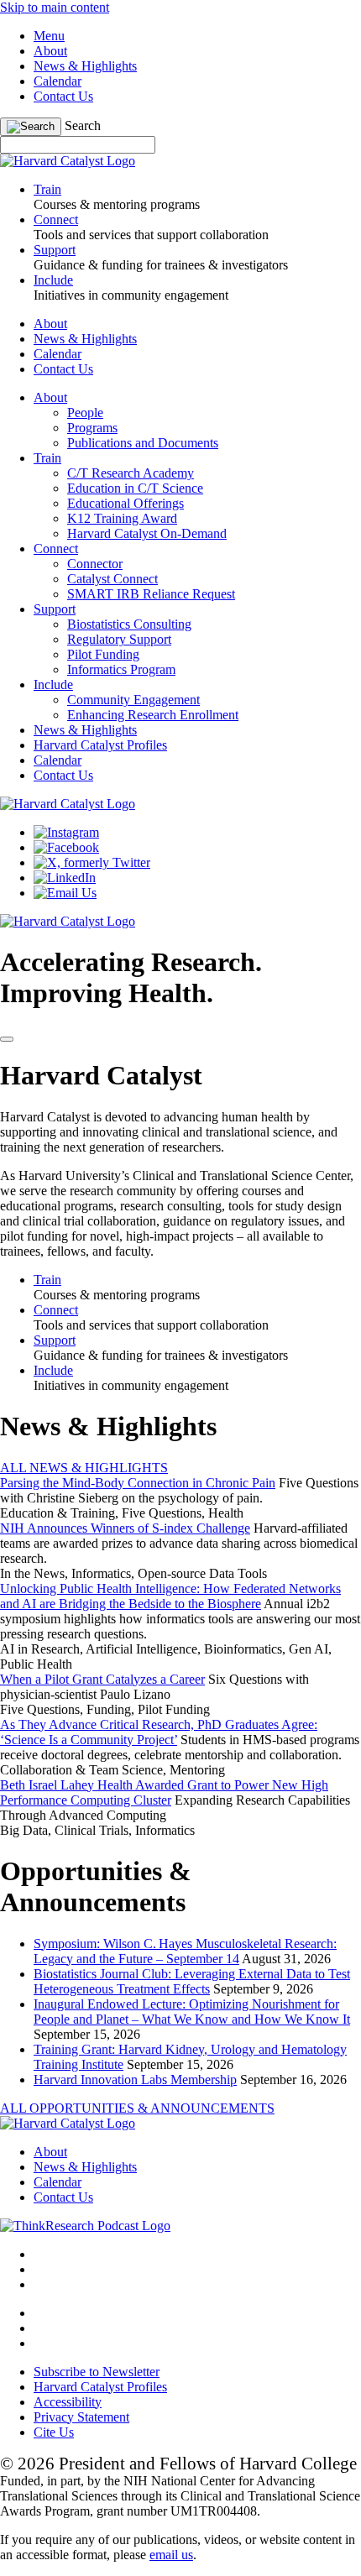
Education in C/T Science (135, 488)
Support (55, 609)
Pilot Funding (103, 654)
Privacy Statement (81, 2417)
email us (171, 2555)
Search (83, 125)
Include (53, 684)
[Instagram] (66, 832)
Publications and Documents (143, 443)
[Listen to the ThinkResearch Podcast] (85, 2226)
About (50, 51)
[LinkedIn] (65, 878)
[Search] (31, 127)
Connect (56, 549)
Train (47, 458)
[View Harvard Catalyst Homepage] (68, 161)
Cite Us (54, 2432)
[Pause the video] (7, 1039)
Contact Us (63, 96)
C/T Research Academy (131, 473)
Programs (92, 428)
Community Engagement (133, 700)
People (85, 413)
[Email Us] (65, 893)
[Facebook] (66, 847)
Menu (49, 36)
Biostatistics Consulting (129, 624)
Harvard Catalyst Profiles (100, 745)
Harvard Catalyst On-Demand (147, 533)
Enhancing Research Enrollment (153, 715)
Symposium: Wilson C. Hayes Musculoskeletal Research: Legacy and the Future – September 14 (185, 1951)
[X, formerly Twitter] (92, 862)
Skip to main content (55, 7)
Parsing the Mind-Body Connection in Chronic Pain (138, 1483)
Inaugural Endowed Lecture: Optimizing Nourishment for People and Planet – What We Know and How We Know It (192, 2012)
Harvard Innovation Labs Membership (135, 2080)
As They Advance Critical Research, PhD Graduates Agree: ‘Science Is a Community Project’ (159, 1732)
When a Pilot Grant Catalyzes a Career (102, 1679)
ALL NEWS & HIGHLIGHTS (84, 1468)
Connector (95, 564)
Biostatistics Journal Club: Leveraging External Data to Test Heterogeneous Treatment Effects (192, 1981)
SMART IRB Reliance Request (151, 594)
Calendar (58, 81)
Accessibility (68, 2402)
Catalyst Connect (112, 579)
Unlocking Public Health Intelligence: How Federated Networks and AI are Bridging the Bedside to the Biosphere (170, 1596)
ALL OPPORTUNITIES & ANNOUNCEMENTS (137, 2108)
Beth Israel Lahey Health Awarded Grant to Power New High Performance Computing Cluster (164, 1792)
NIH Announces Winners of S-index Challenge (125, 1528)
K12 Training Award (122, 518)
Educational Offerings (126, 503)
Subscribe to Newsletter (97, 2372)
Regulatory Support (119, 639)
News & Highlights (85, 66)
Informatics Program (121, 669)
